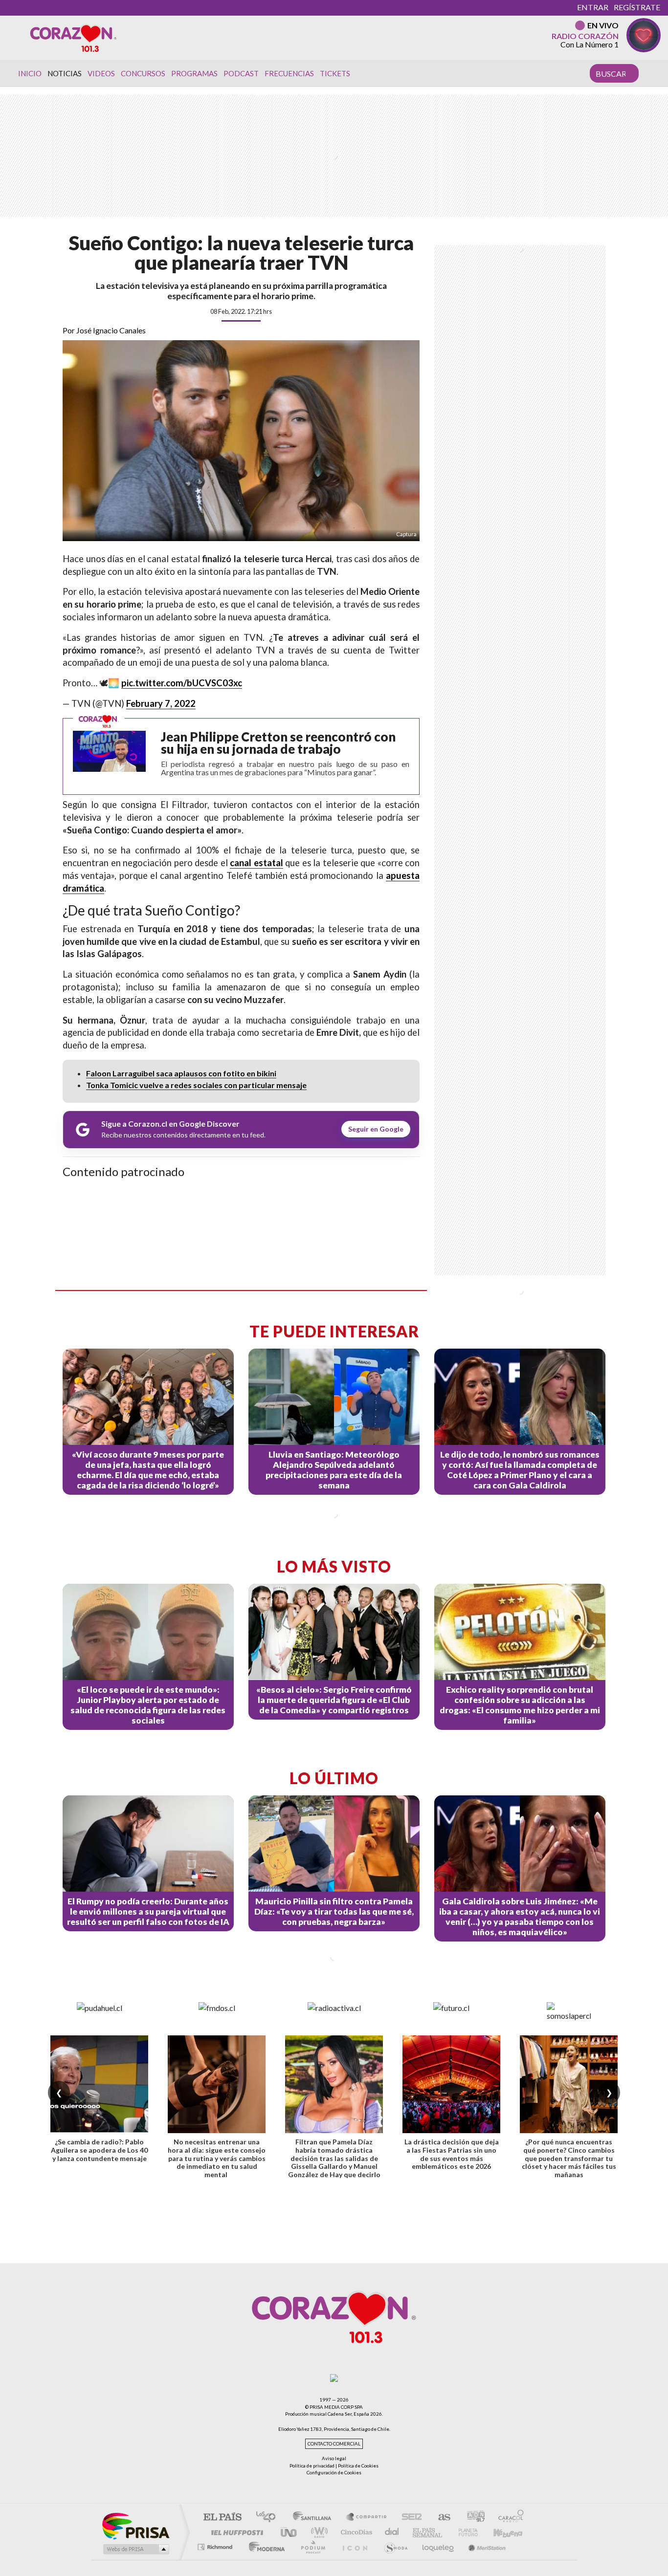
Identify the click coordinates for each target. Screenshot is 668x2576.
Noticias (65, 73)
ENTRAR (593, 7)
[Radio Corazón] (73, 38)
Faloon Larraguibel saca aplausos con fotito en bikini (181, 1073)
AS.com (440, 2518)
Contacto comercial (334, 2444)
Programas (194, 73)
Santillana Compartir (367, 2518)
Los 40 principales (269, 2518)
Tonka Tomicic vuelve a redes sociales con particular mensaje (196, 1085)
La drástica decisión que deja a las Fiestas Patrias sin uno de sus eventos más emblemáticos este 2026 (452, 2154)
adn (472, 2518)
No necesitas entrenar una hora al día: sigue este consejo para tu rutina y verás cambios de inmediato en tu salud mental (217, 2158)
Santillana (315, 2518)
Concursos (143, 73)
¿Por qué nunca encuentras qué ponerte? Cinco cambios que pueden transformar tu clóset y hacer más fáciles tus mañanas (569, 2158)
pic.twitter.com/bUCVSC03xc (182, 683)
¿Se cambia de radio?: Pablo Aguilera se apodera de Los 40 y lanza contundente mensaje (99, 2150)
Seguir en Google (376, 1129)
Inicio (30, 73)
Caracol (508, 2518)
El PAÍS (222, 2518)
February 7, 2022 (161, 703)
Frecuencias (289, 73)
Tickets (335, 73)
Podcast (241, 73)
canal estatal (256, 863)
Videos (101, 73)
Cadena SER (409, 2518)
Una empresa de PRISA (135, 2525)
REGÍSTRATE (637, 7)
